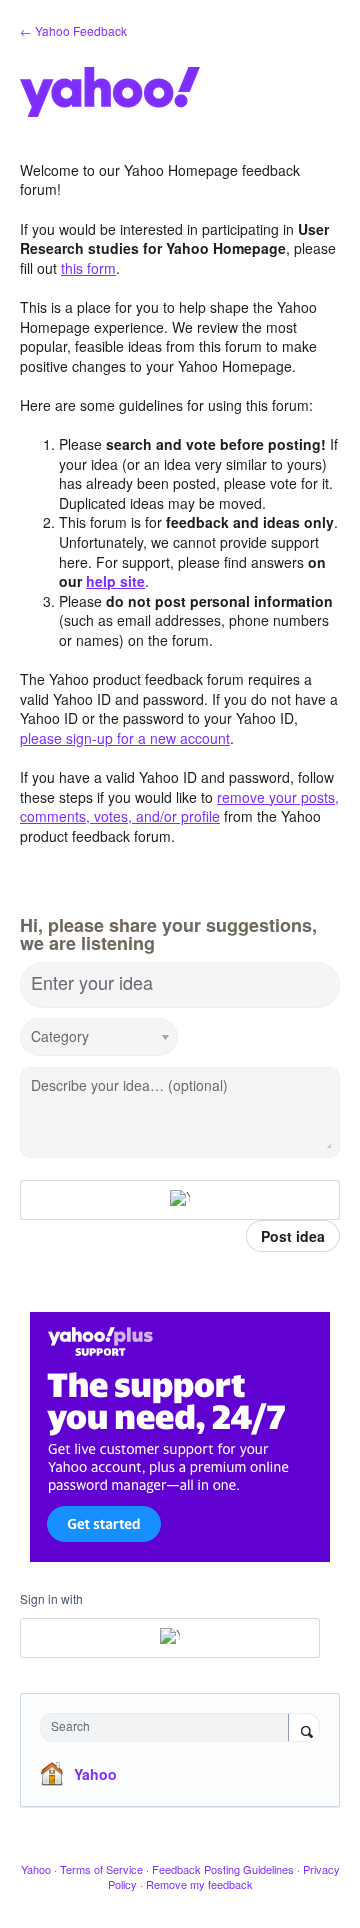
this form (88, 268)
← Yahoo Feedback (73, 30)
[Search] (304, 1729)
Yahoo (95, 1774)
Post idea (293, 1236)
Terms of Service (101, 1869)
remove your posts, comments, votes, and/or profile (179, 807)
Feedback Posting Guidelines (223, 1869)
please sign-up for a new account (125, 738)
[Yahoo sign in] (180, 1200)
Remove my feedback (199, 1884)
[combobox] (169, 1727)
